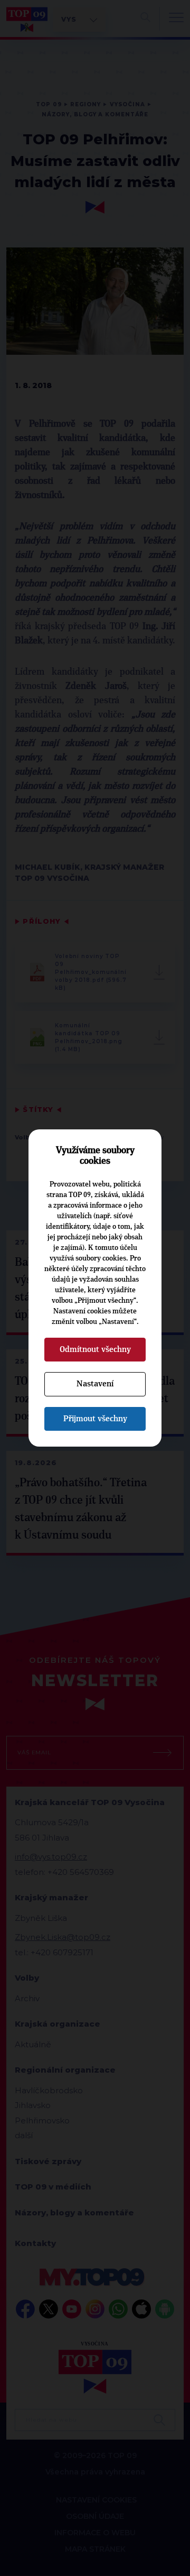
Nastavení (95, 1384)
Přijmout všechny (95, 1419)
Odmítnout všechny (95, 1349)
